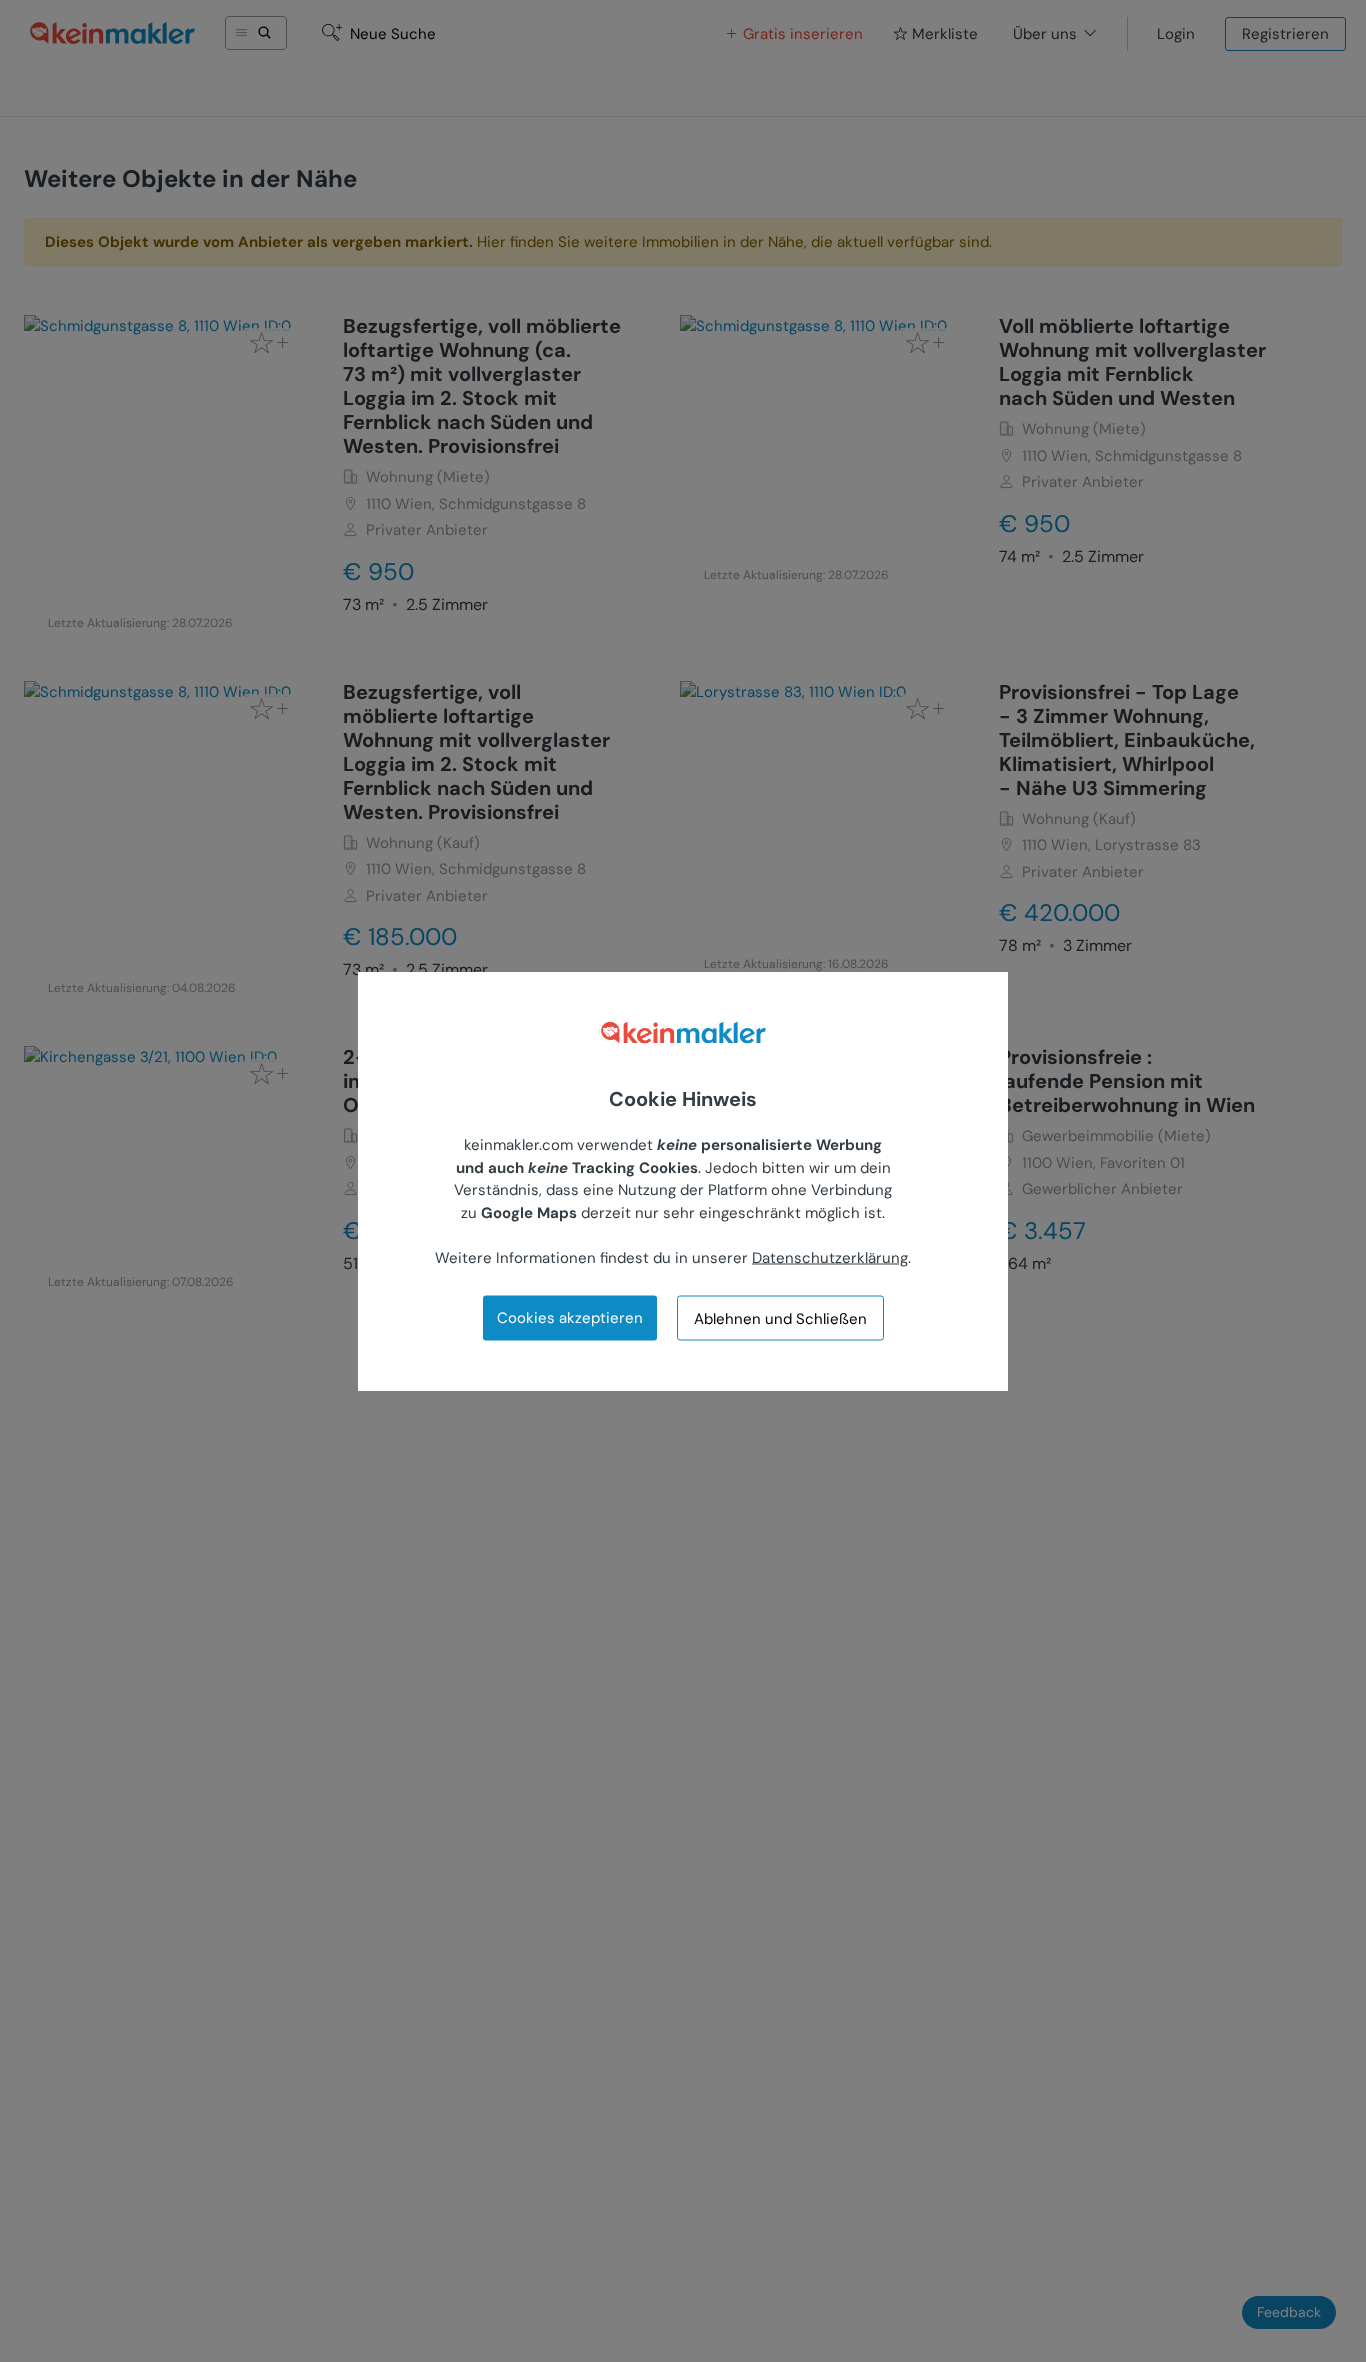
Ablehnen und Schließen (780, 1318)
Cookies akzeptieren (570, 1318)
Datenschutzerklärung (830, 1257)
